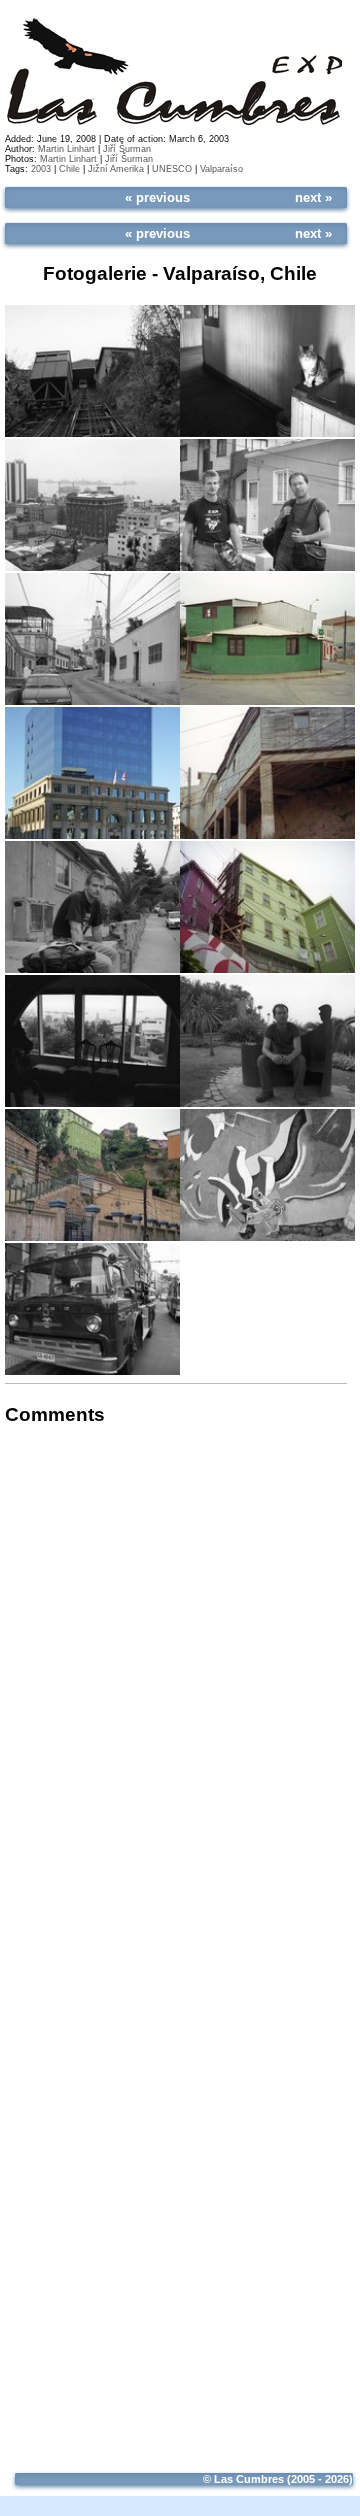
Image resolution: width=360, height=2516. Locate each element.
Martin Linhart (66, 149)
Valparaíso (221, 169)
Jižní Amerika (116, 169)
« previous (157, 197)
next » (313, 197)
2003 (41, 169)
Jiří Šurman (127, 149)
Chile (69, 169)
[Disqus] (176, 1695)
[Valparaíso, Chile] (92, 370)
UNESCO (172, 169)
